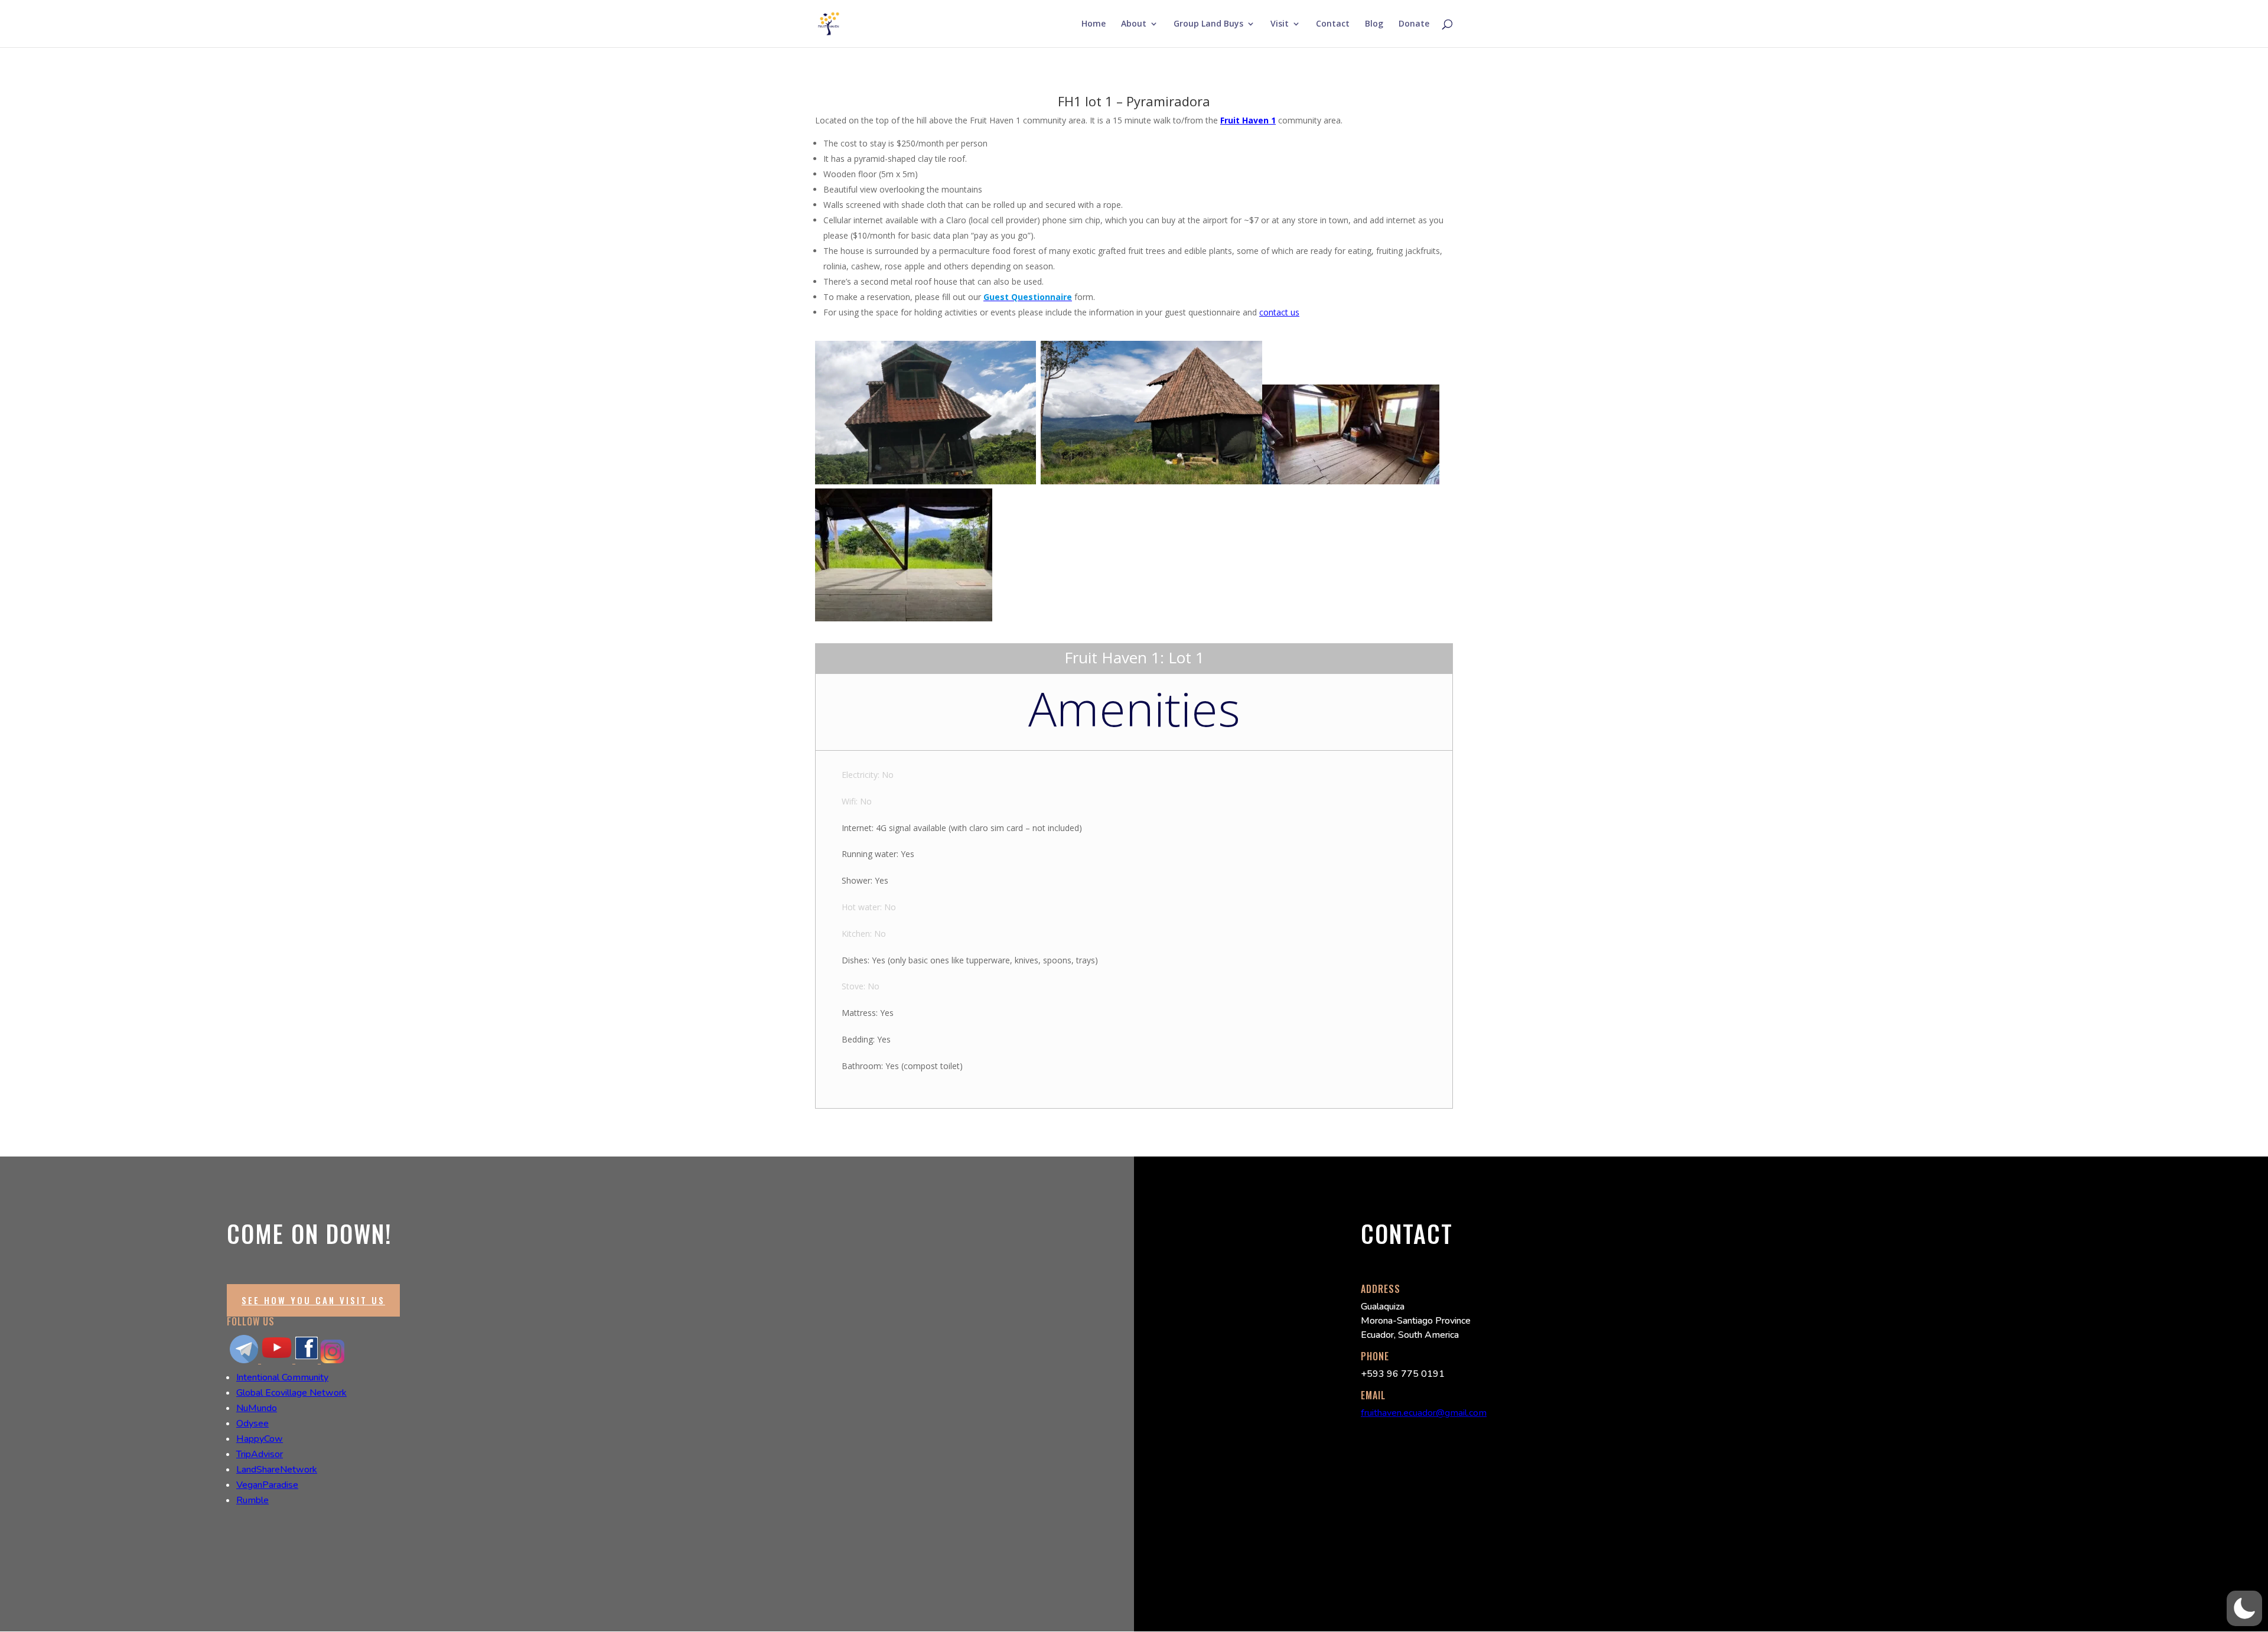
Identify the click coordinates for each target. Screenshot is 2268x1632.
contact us (1279, 312)
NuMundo (257, 1408)
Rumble (252, 1500)
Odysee (252, 1423)
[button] (2244, 1608)
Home (1094, 24)
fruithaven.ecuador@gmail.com (1424, 1413)
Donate (1414, 24)
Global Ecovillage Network (291, 1393)
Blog (1374, 24)
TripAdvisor (260, 1454)
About (1134, 24)
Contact (1333, 24)
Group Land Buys (1208, 24)
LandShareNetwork (277, 1470)
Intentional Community (282, 1377)
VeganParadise (267, 1485)
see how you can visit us (313, 1300)
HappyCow (260, 1439)
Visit (1280, 24)
